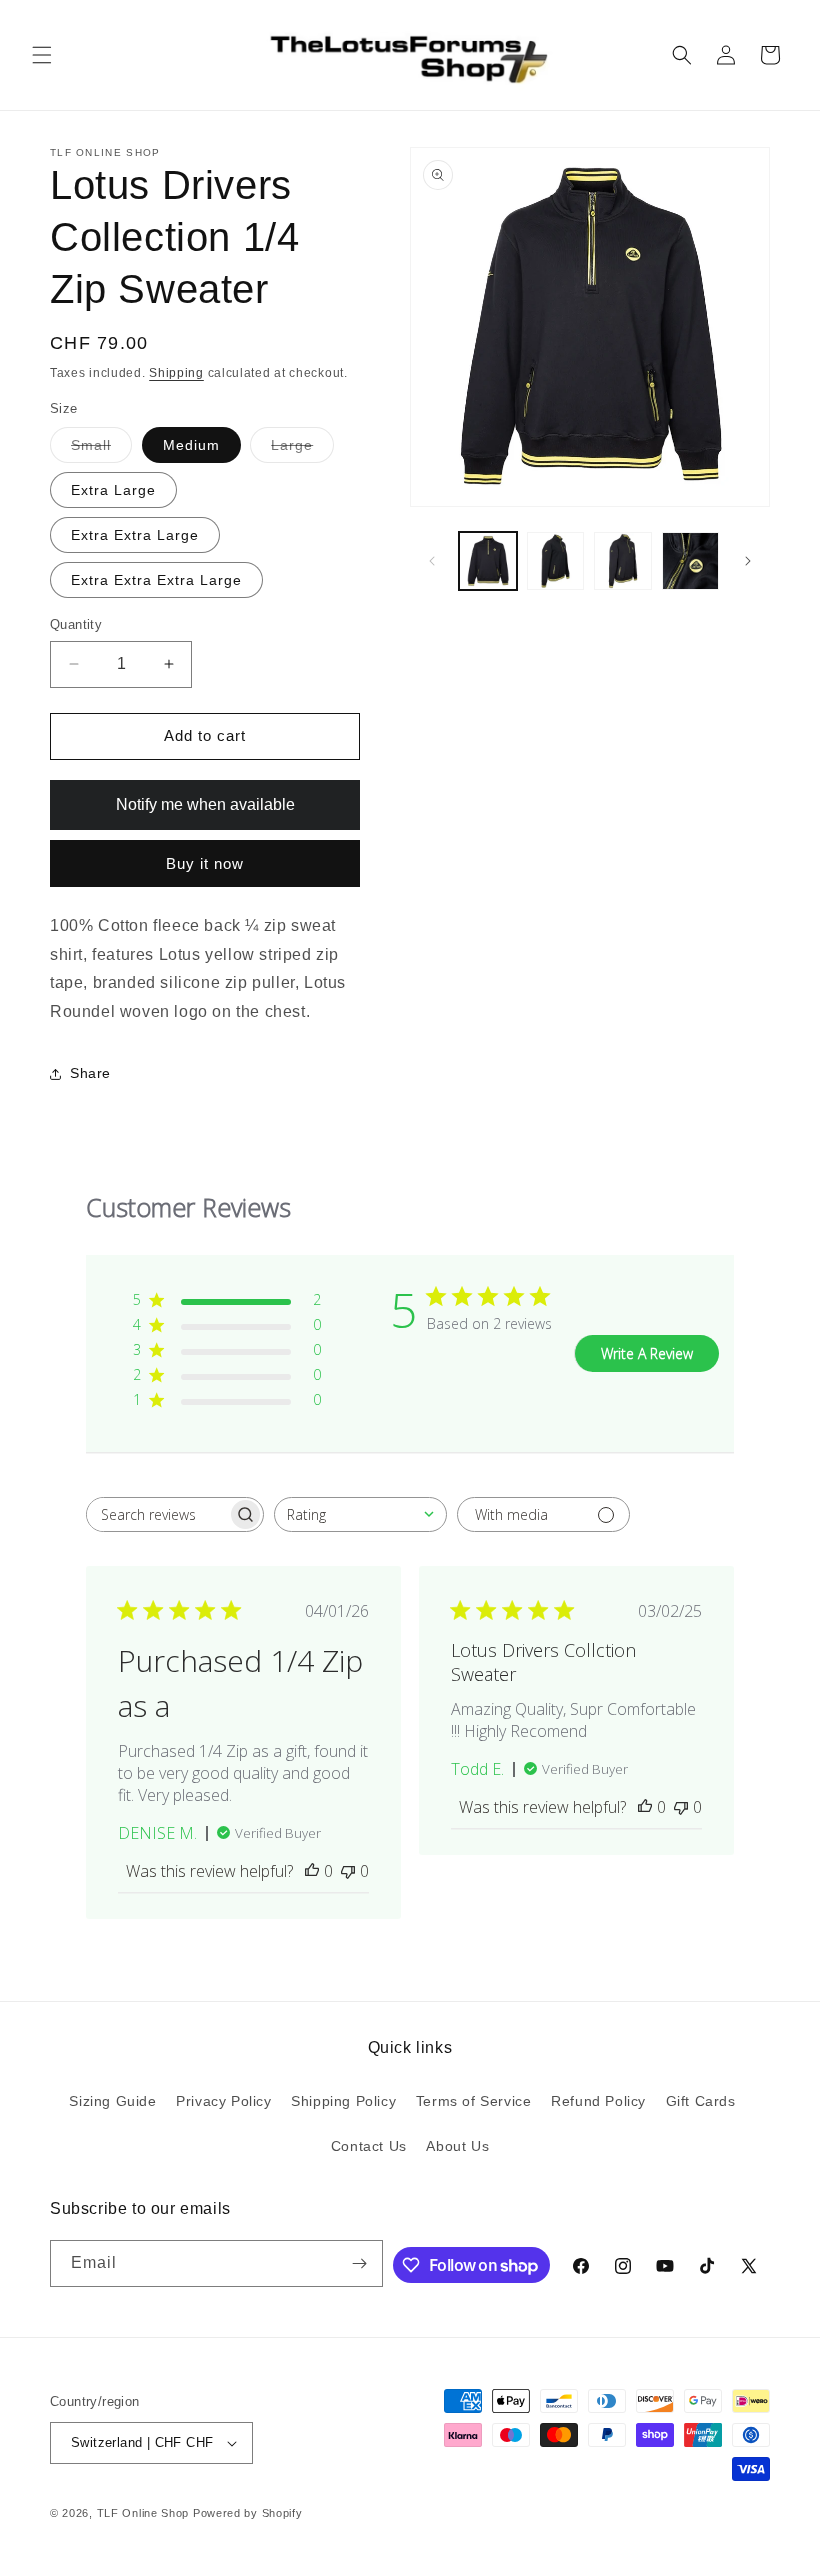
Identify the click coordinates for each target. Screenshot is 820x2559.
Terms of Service (474, 2101)
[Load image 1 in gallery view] (488, 561)
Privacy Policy (223, 2101)
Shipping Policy (343, 2101)
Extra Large (113, 490)
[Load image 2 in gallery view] (556, 561)
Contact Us (369, 2146)
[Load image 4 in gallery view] (691, 561)
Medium (191, 445)
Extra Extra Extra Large (156, 580)
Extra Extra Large (135, 535)
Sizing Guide (112, 2101)
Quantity (76, 624)
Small (101, 449)
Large (302, 449)
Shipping (176, 373)
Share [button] (90, 1073)
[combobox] (360, 1514)
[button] (42, 55)
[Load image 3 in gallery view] (623, 561)
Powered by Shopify (248, 2513)
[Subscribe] (360, 2263)
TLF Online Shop (143, 2513)
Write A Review (647, 1353)
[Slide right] (748, 561)
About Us (457, 2146)
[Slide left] (432, 561)
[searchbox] (157, 1514)
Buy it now (205, 863)
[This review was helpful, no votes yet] (312, 1871)
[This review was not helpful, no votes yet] (348, 1871)
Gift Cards (701, 2101)
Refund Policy (598, 2101)
